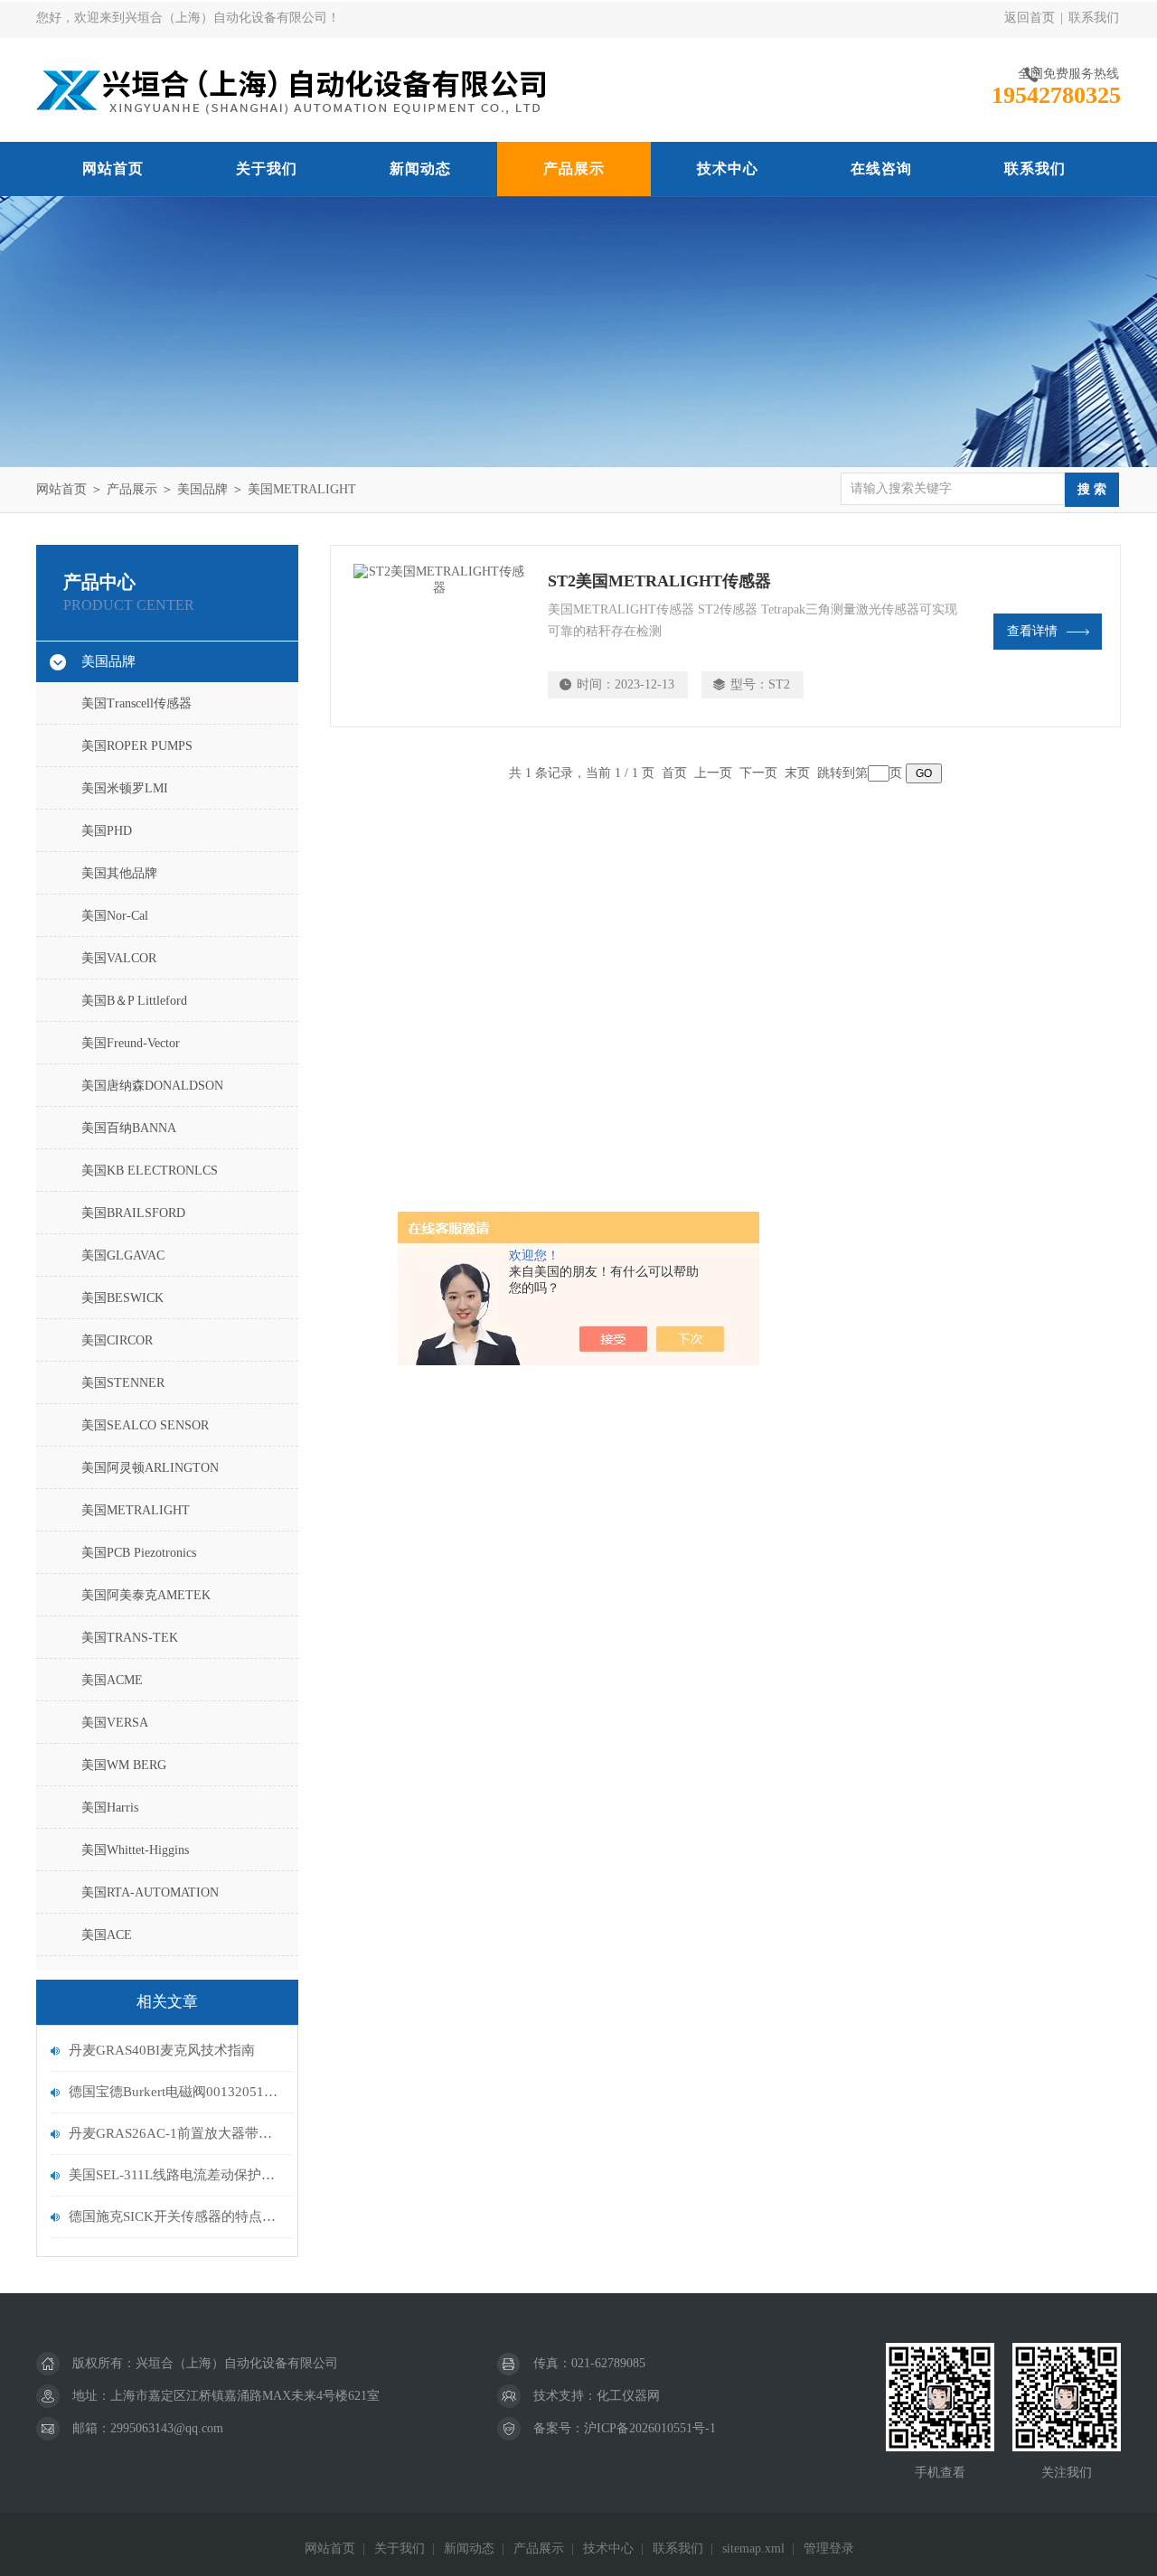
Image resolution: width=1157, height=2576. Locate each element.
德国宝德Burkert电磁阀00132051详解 (176, 2092)
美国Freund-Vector (131, 1043)
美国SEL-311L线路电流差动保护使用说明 (176, 2175)
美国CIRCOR (117, 1340)
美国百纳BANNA (129, 1128)
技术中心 (728, 169)
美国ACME (112, 1680)
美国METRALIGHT (302, 489)
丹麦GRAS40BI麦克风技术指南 (162, 2050)
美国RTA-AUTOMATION (150, 1892)
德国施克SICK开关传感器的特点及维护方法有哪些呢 (176, 2216)
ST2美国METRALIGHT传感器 (659, 581)
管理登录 (829, 2548)
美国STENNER (123, 1383)
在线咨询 (881, 169)
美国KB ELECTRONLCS (150, 1171)
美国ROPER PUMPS (137, 746)
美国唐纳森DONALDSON (152, 1086)
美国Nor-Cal (115, 916)
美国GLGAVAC (123, 1255)
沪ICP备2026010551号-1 (650, 2428)
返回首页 (1030, 18)
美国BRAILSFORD (133, 1213)
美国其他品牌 (119, 873)
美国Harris (110, 1808)
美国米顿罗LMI (125, 788)
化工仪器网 (628, 2396)
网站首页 (113, 169)
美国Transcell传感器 (136, 703)
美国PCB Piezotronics (139, 1553)
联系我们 (1094, 18)
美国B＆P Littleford (134, 1001)
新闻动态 (420, 169)
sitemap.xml (753, 2548)
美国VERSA (115, 1723)
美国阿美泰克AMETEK (146, 1595)
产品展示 (574, 169)
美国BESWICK (122, 1298)
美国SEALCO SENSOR (145, 1425)
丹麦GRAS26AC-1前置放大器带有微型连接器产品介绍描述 (176, 2133)
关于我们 (267, 169)
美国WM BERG (124, 1765)
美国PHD (107, 831)
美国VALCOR (119, 958)
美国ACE (107, 1935)
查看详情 (1032, 631)
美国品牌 (202, 489)
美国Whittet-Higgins (135, 1850)
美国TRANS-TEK (130, 1638)
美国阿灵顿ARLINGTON (150, 1468)
